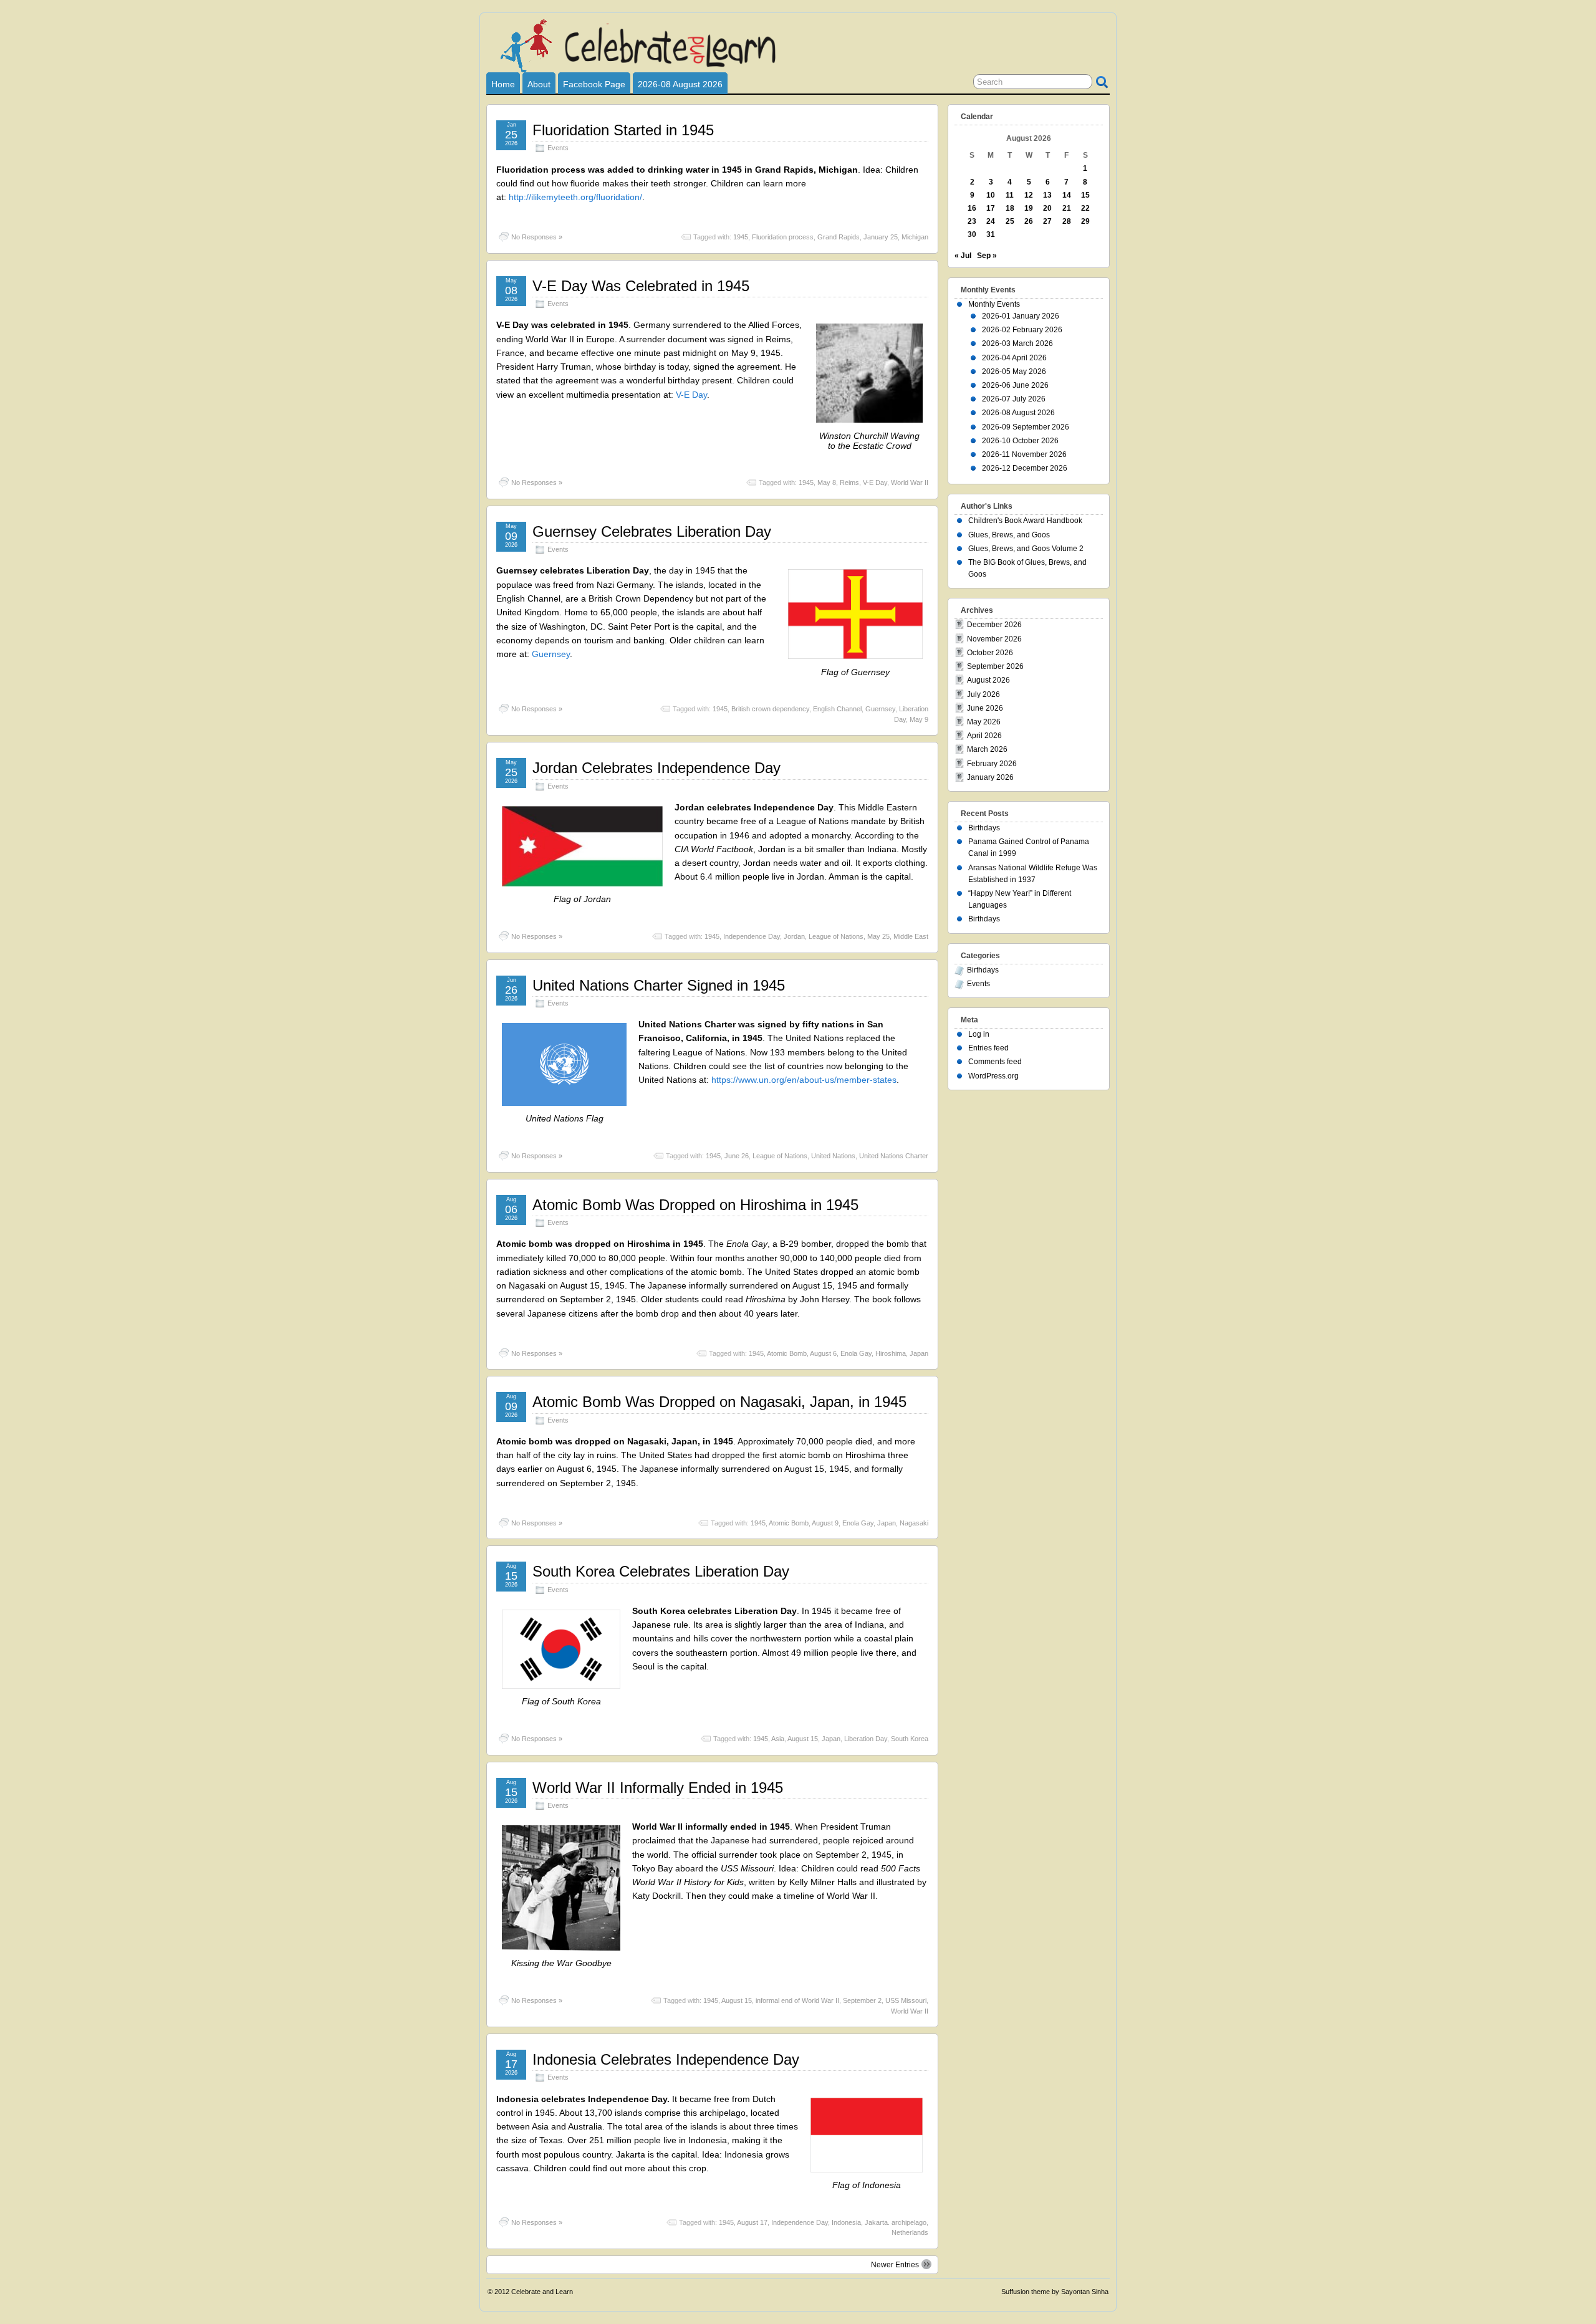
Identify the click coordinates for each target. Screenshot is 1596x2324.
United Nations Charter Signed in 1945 (659, 985)
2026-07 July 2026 (1014, 399)
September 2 (862, 2000)
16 (972, 208)
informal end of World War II (797, 2000)
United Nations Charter (894, 1156)
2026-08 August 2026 (680, 84)
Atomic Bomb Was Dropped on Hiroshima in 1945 (695, 1205)
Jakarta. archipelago (896, 2222)
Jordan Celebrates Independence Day (656, 768)
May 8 (827, 483)
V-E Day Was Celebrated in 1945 (641, 286)
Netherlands (910, 2232)
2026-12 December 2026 (1025, 468)
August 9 (825, 1523)
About (539, 84)
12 (1029, 195)
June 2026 (985, 708)
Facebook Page (594, 84)
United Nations (833, 1156)
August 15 (803, 1739)
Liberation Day (866, 1739)
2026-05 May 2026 (1014, 372)
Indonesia (846, 2222)
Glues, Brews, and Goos (1009, 535)
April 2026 (984, 736)
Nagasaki (914, 1523)
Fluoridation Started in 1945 (623, 130)
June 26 (737, 1156)
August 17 (752, 2222)
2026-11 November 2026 (1024, 454)
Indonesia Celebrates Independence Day (666, 2059)
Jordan (794, 936)
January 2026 (990, 777)
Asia (778, 1739)
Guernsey (551, 654)
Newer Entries (895, 2265)
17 (991, 208)
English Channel (837, 709)
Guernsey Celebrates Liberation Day (652, 531)
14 (1067, 195)
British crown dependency (770, 709)
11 (1010, 195)
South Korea (910, 1739)
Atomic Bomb (787, 1353)
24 (991, 221)
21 (1067, 208)
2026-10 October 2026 (1020, 441)
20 (1047, 208)
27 (1047, 221)
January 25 (881, 237)
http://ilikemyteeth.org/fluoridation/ (575, 197)
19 (1029, 208)
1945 (741, 237)
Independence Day (752, 936)
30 (972, 234)
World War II (910, 483)
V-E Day (691, 395)
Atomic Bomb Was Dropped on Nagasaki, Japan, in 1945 (719, 1402)
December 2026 (994, 625)
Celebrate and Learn (542, 2292)
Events (558, 148)
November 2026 (994, 639)
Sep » (987, 256)
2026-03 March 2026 (1017, 343)
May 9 (919, 719)
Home (503, 84)
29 (1085, 221)
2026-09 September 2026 (1026, 427)
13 (1047, 195)
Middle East (911, 936)
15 (1085, 195)
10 (991, 195)
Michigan (915, 237)
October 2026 (990, 653)
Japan (919, 1353)
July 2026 (983, 694)
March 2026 (987, 749)
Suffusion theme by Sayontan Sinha (1055, 2292)
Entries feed (988, 1048)
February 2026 (992, 764)
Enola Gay (856, 1353)
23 (972, 221)
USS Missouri (906, 2000)
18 (1010, 208)
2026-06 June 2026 (1015, 385)
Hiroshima (891, 1353)
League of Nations (836, 936)
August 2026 (988, 680)
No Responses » (537, 237)
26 (1029, 221)
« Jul (963, 256)
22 (1085, 208)
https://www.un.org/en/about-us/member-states (804, 1080)
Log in (979, 1034)
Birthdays (984, 828)
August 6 (823, 1353)
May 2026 (984, 722)
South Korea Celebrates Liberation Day (661, 1571)
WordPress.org (993, 1076)
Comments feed (995, 1062)
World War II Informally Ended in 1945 (658, 1788)
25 (1010, 221)
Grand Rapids (839, 237)
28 (1067, 221)
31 (991, 234)
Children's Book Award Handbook (1025, 521)
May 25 (878, 936)
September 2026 (995, 666)
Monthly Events (994, 304)
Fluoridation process (783, 237)
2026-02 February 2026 (1022, 330)
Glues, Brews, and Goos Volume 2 (1026, 549)
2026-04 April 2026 (1014, 358)
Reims (849, 483)
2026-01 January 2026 (1021, 316)
